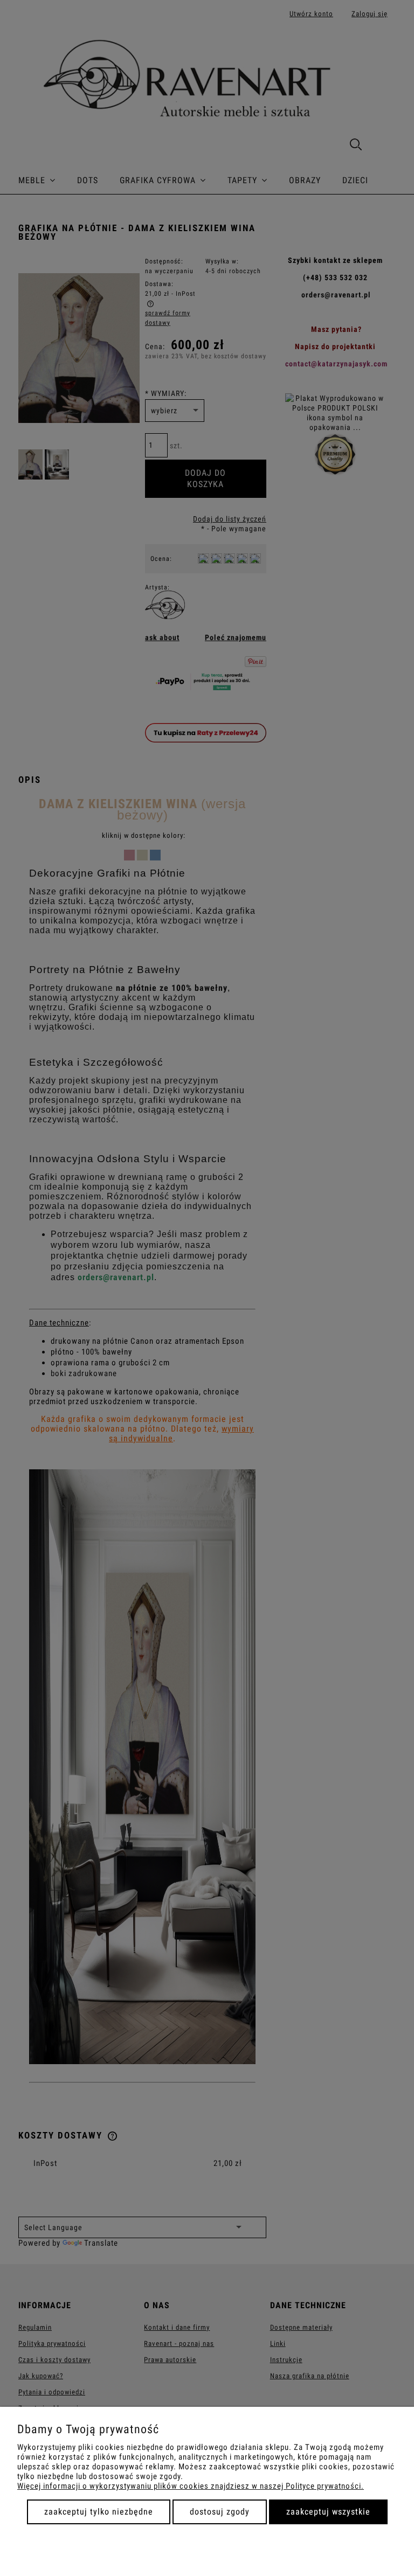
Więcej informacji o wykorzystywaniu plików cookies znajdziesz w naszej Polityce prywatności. (191, 2486)
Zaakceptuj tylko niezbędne (99, 2512)
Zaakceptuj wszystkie (328, 2512)
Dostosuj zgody (220, 2512)
